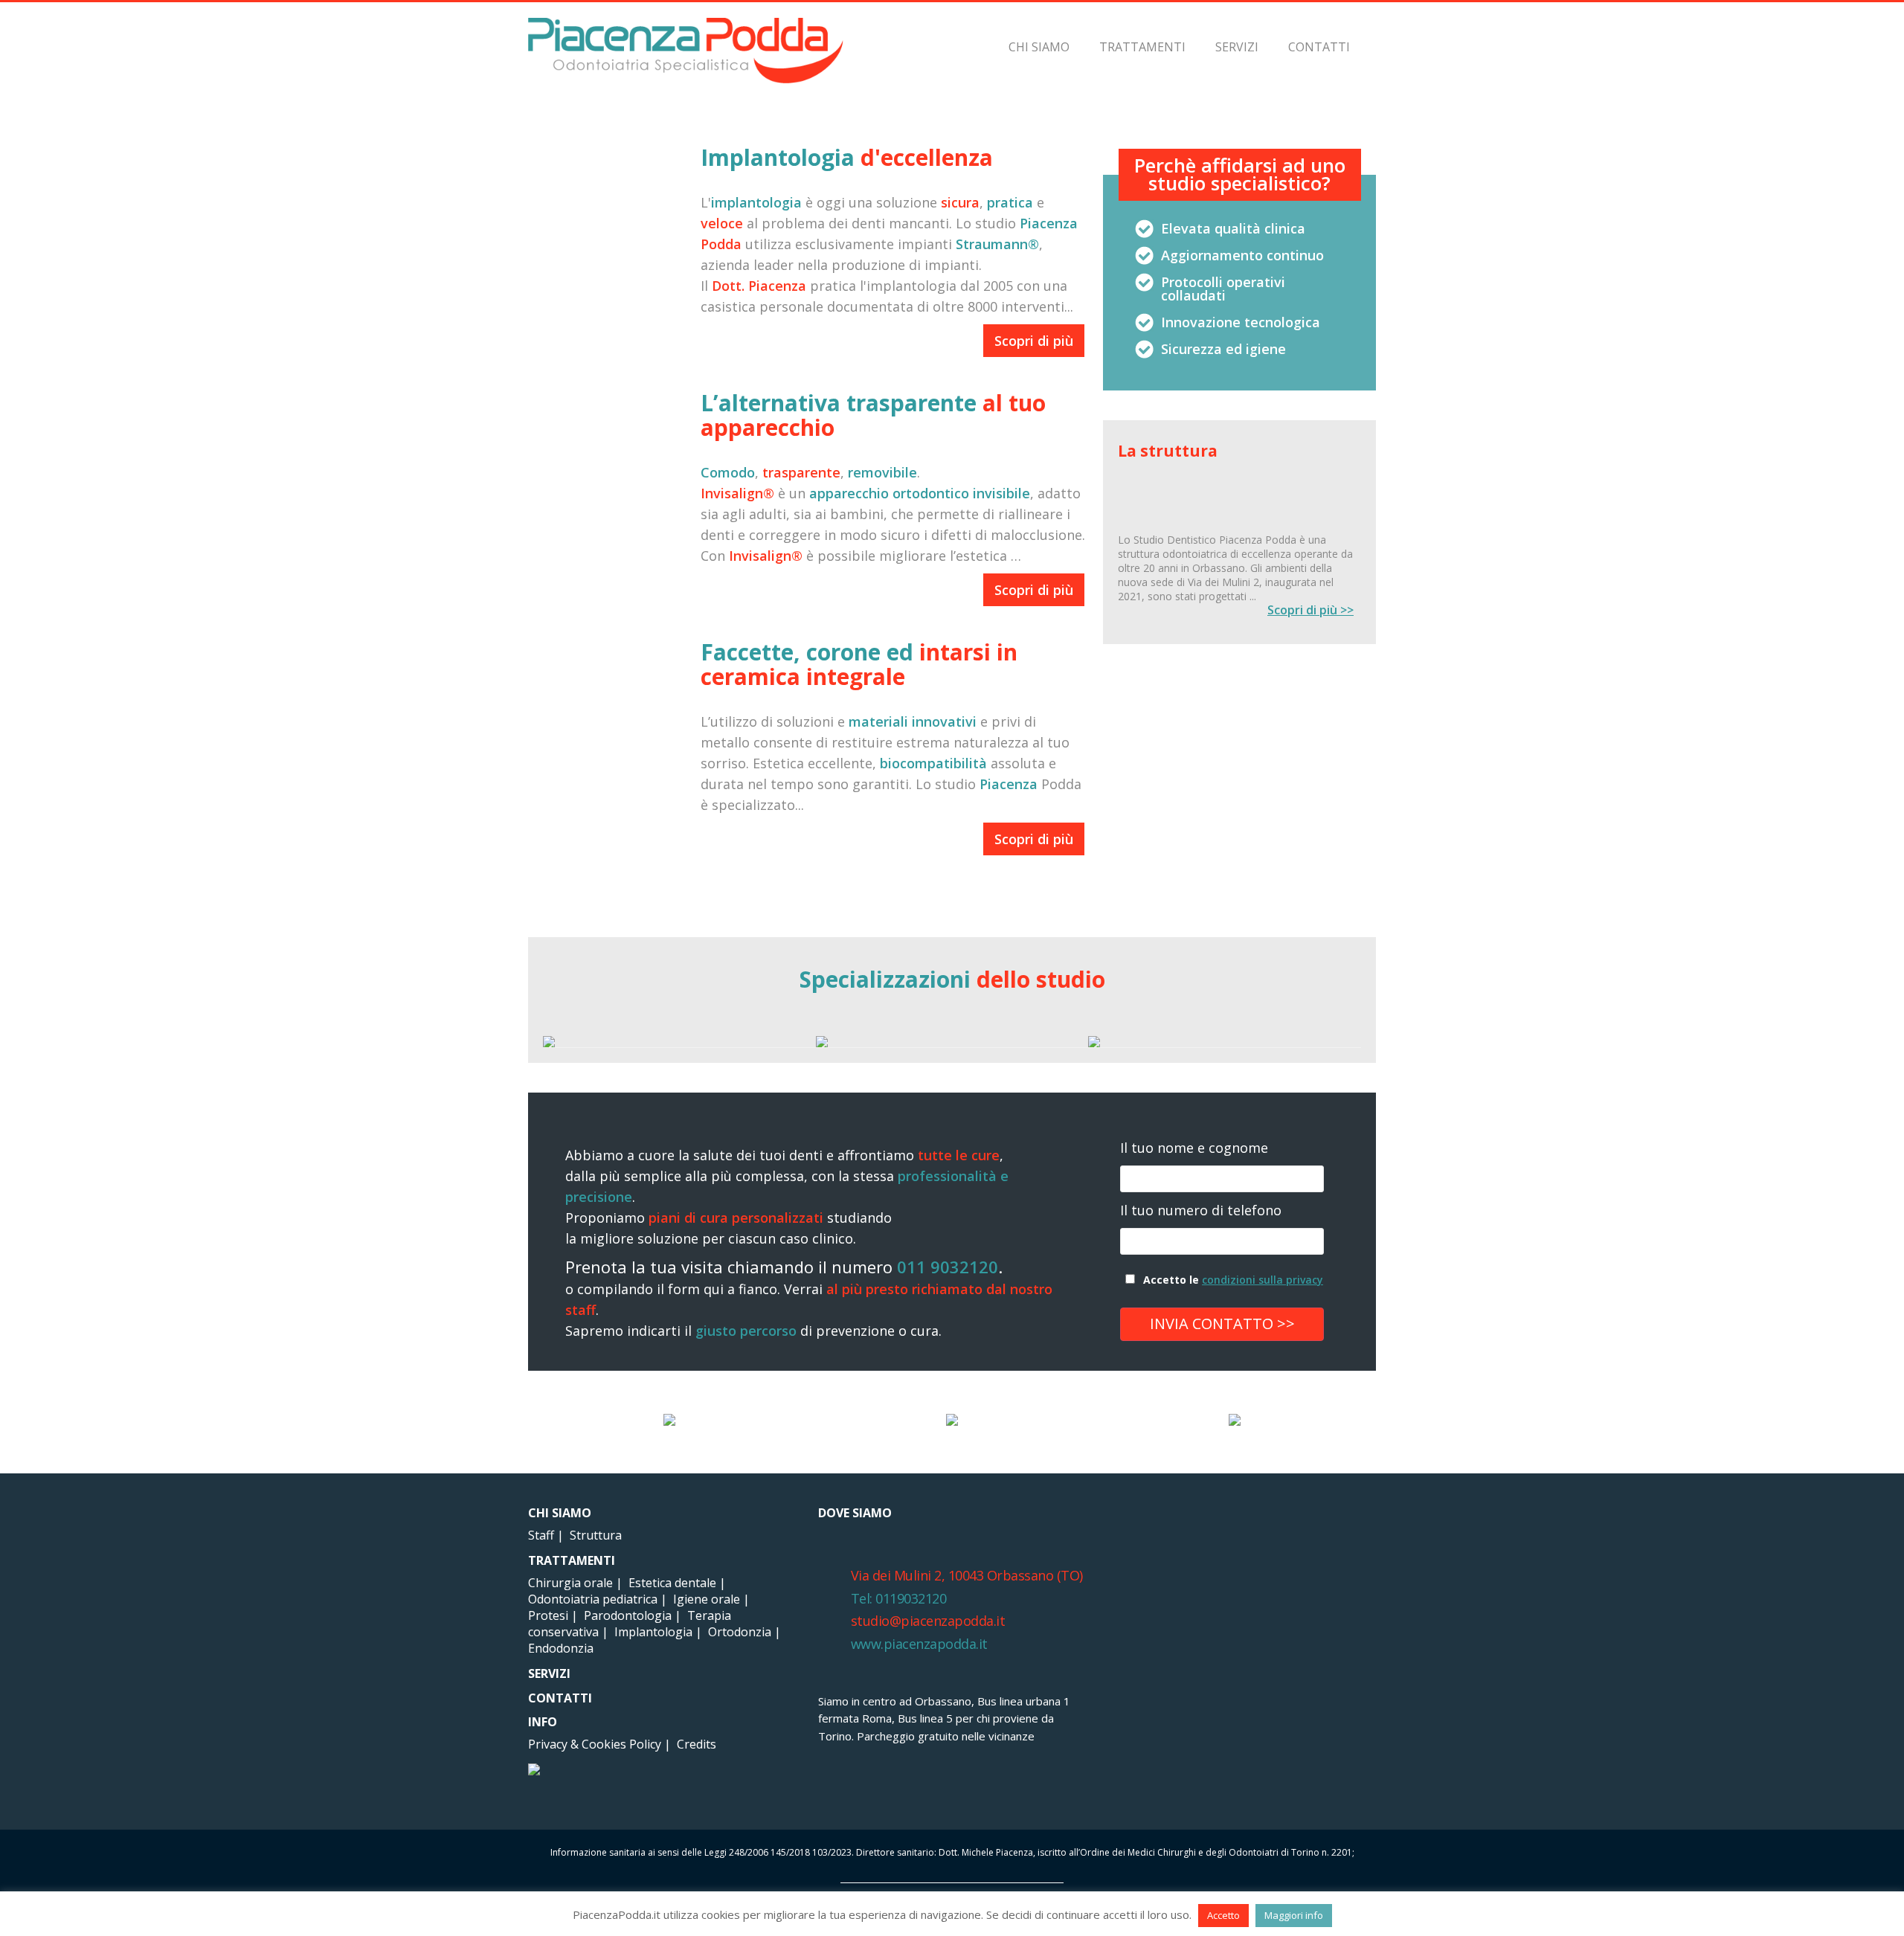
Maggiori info (1294, 1915)
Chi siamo (1039, 47)
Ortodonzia (740, 1632)
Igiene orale (707, 1599)
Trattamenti (1142, 47)
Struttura (596, 1535)
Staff (541, 1535)
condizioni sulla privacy (1263, 1280)
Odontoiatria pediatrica (593, 1599)
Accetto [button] (1223, 1915)
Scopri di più (1034, 341)
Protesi (548, 1615)
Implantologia (653, 1632)
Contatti (1319, 47)
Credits (697, 1744)
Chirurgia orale (570, 1583)
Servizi (1237, 47)
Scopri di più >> (1310, 610)
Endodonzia (561, 1648)
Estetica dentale (672, 1583)
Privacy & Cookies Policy (595, 1744)
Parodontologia (628, 1615)
